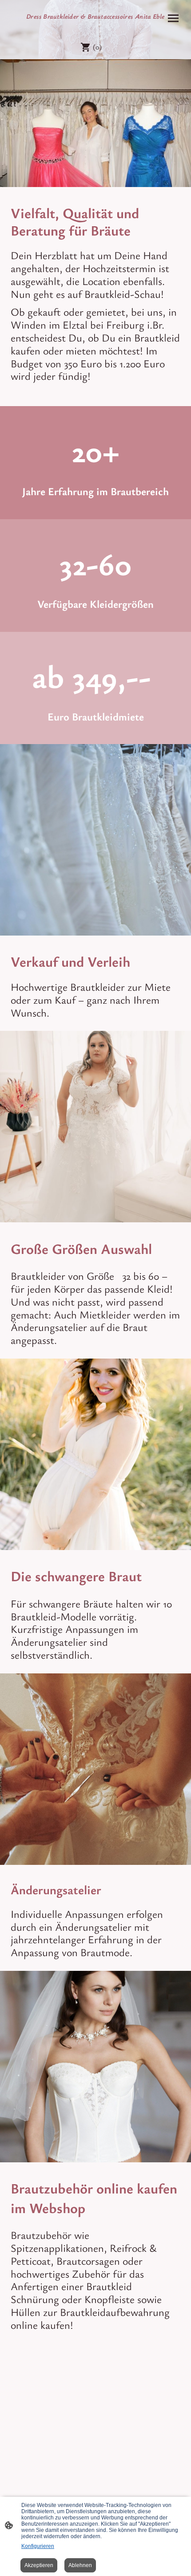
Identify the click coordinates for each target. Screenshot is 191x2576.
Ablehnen (80, 2565)
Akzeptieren (39, 2565)
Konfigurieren (38, 2546)
